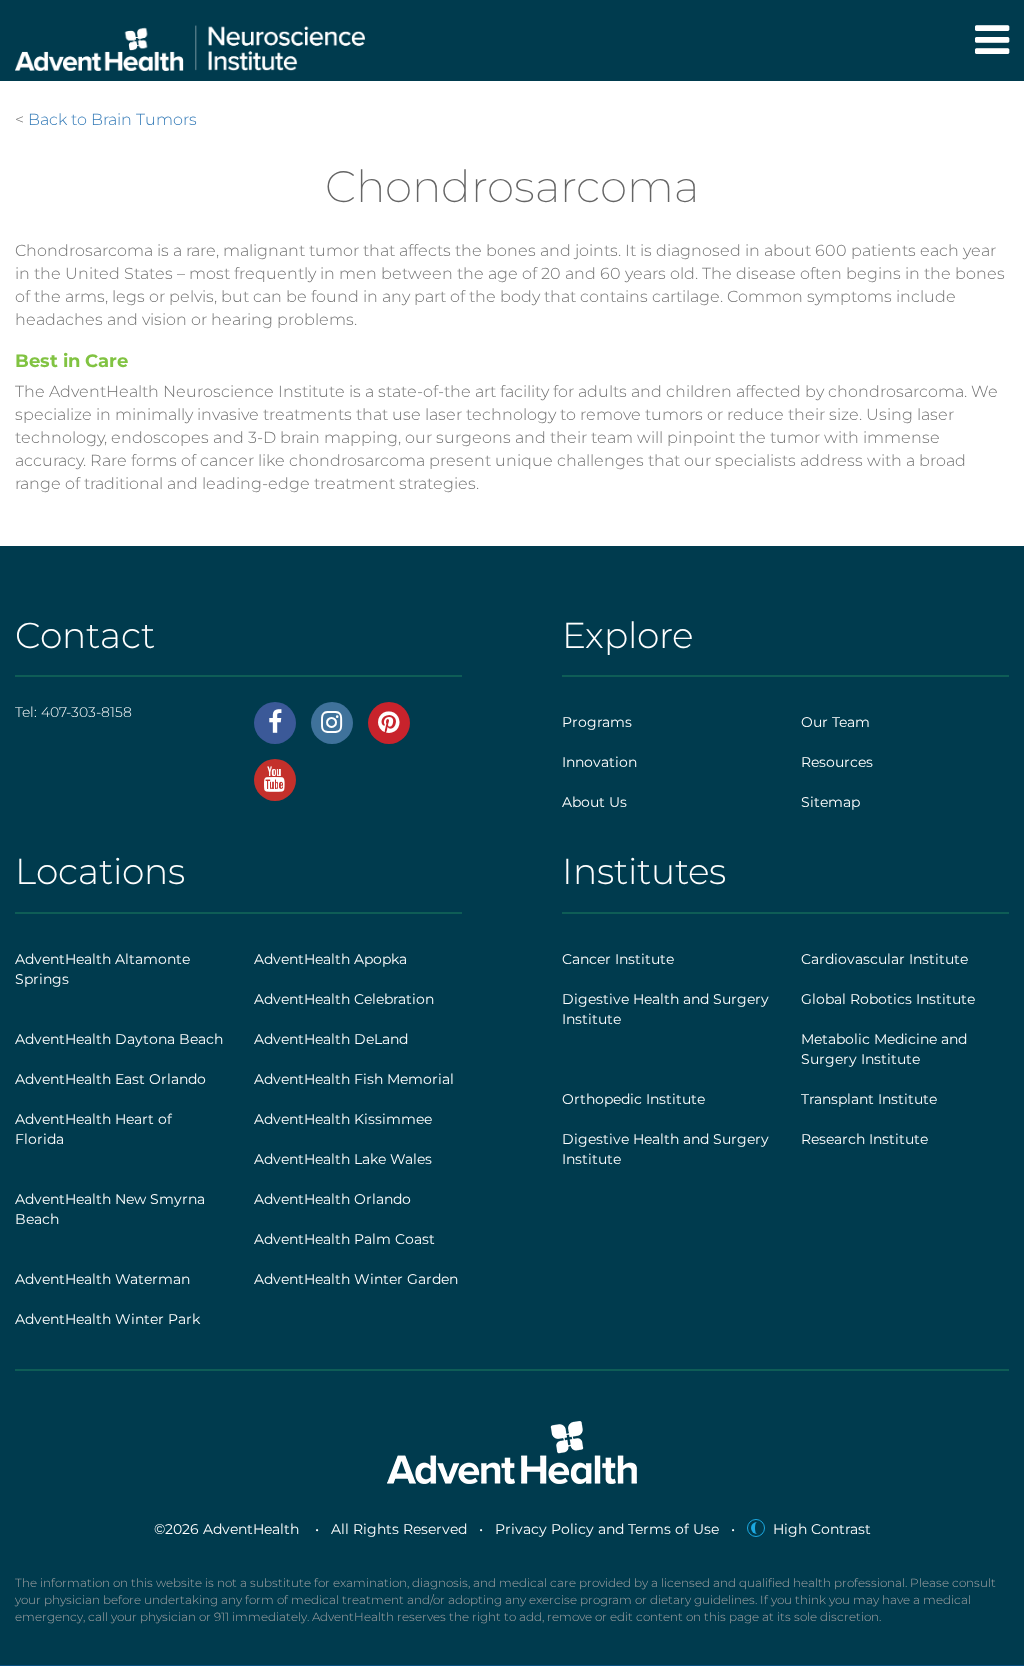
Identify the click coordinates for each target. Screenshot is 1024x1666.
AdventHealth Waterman (102, 1279)
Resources (837, 762)
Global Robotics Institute (888, 999)
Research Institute (864, 1139)
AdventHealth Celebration (344, 999)
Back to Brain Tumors (112, 119)
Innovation (599, 762)
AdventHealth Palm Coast (344, 1239)
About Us (594, 802)
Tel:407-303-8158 (73, 712)
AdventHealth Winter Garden (356, 1279)
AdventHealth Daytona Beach (119, 1039)
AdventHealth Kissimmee (343, 1119)
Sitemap (830, 802)
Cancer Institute (618, 959)
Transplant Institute (869, 1099)
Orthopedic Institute (633, 1099)
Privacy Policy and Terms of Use (607, 1529)
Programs (597, 722)
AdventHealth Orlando (332, 1199)
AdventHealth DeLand (331, 1039)
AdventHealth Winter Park (107, 1319)
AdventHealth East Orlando (110, 1079)
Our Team (835, 722)
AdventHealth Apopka (330, 959)
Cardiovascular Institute (884, 959)
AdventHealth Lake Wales (343, 1159)
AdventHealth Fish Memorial (354, 1079)
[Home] (190, 40)
